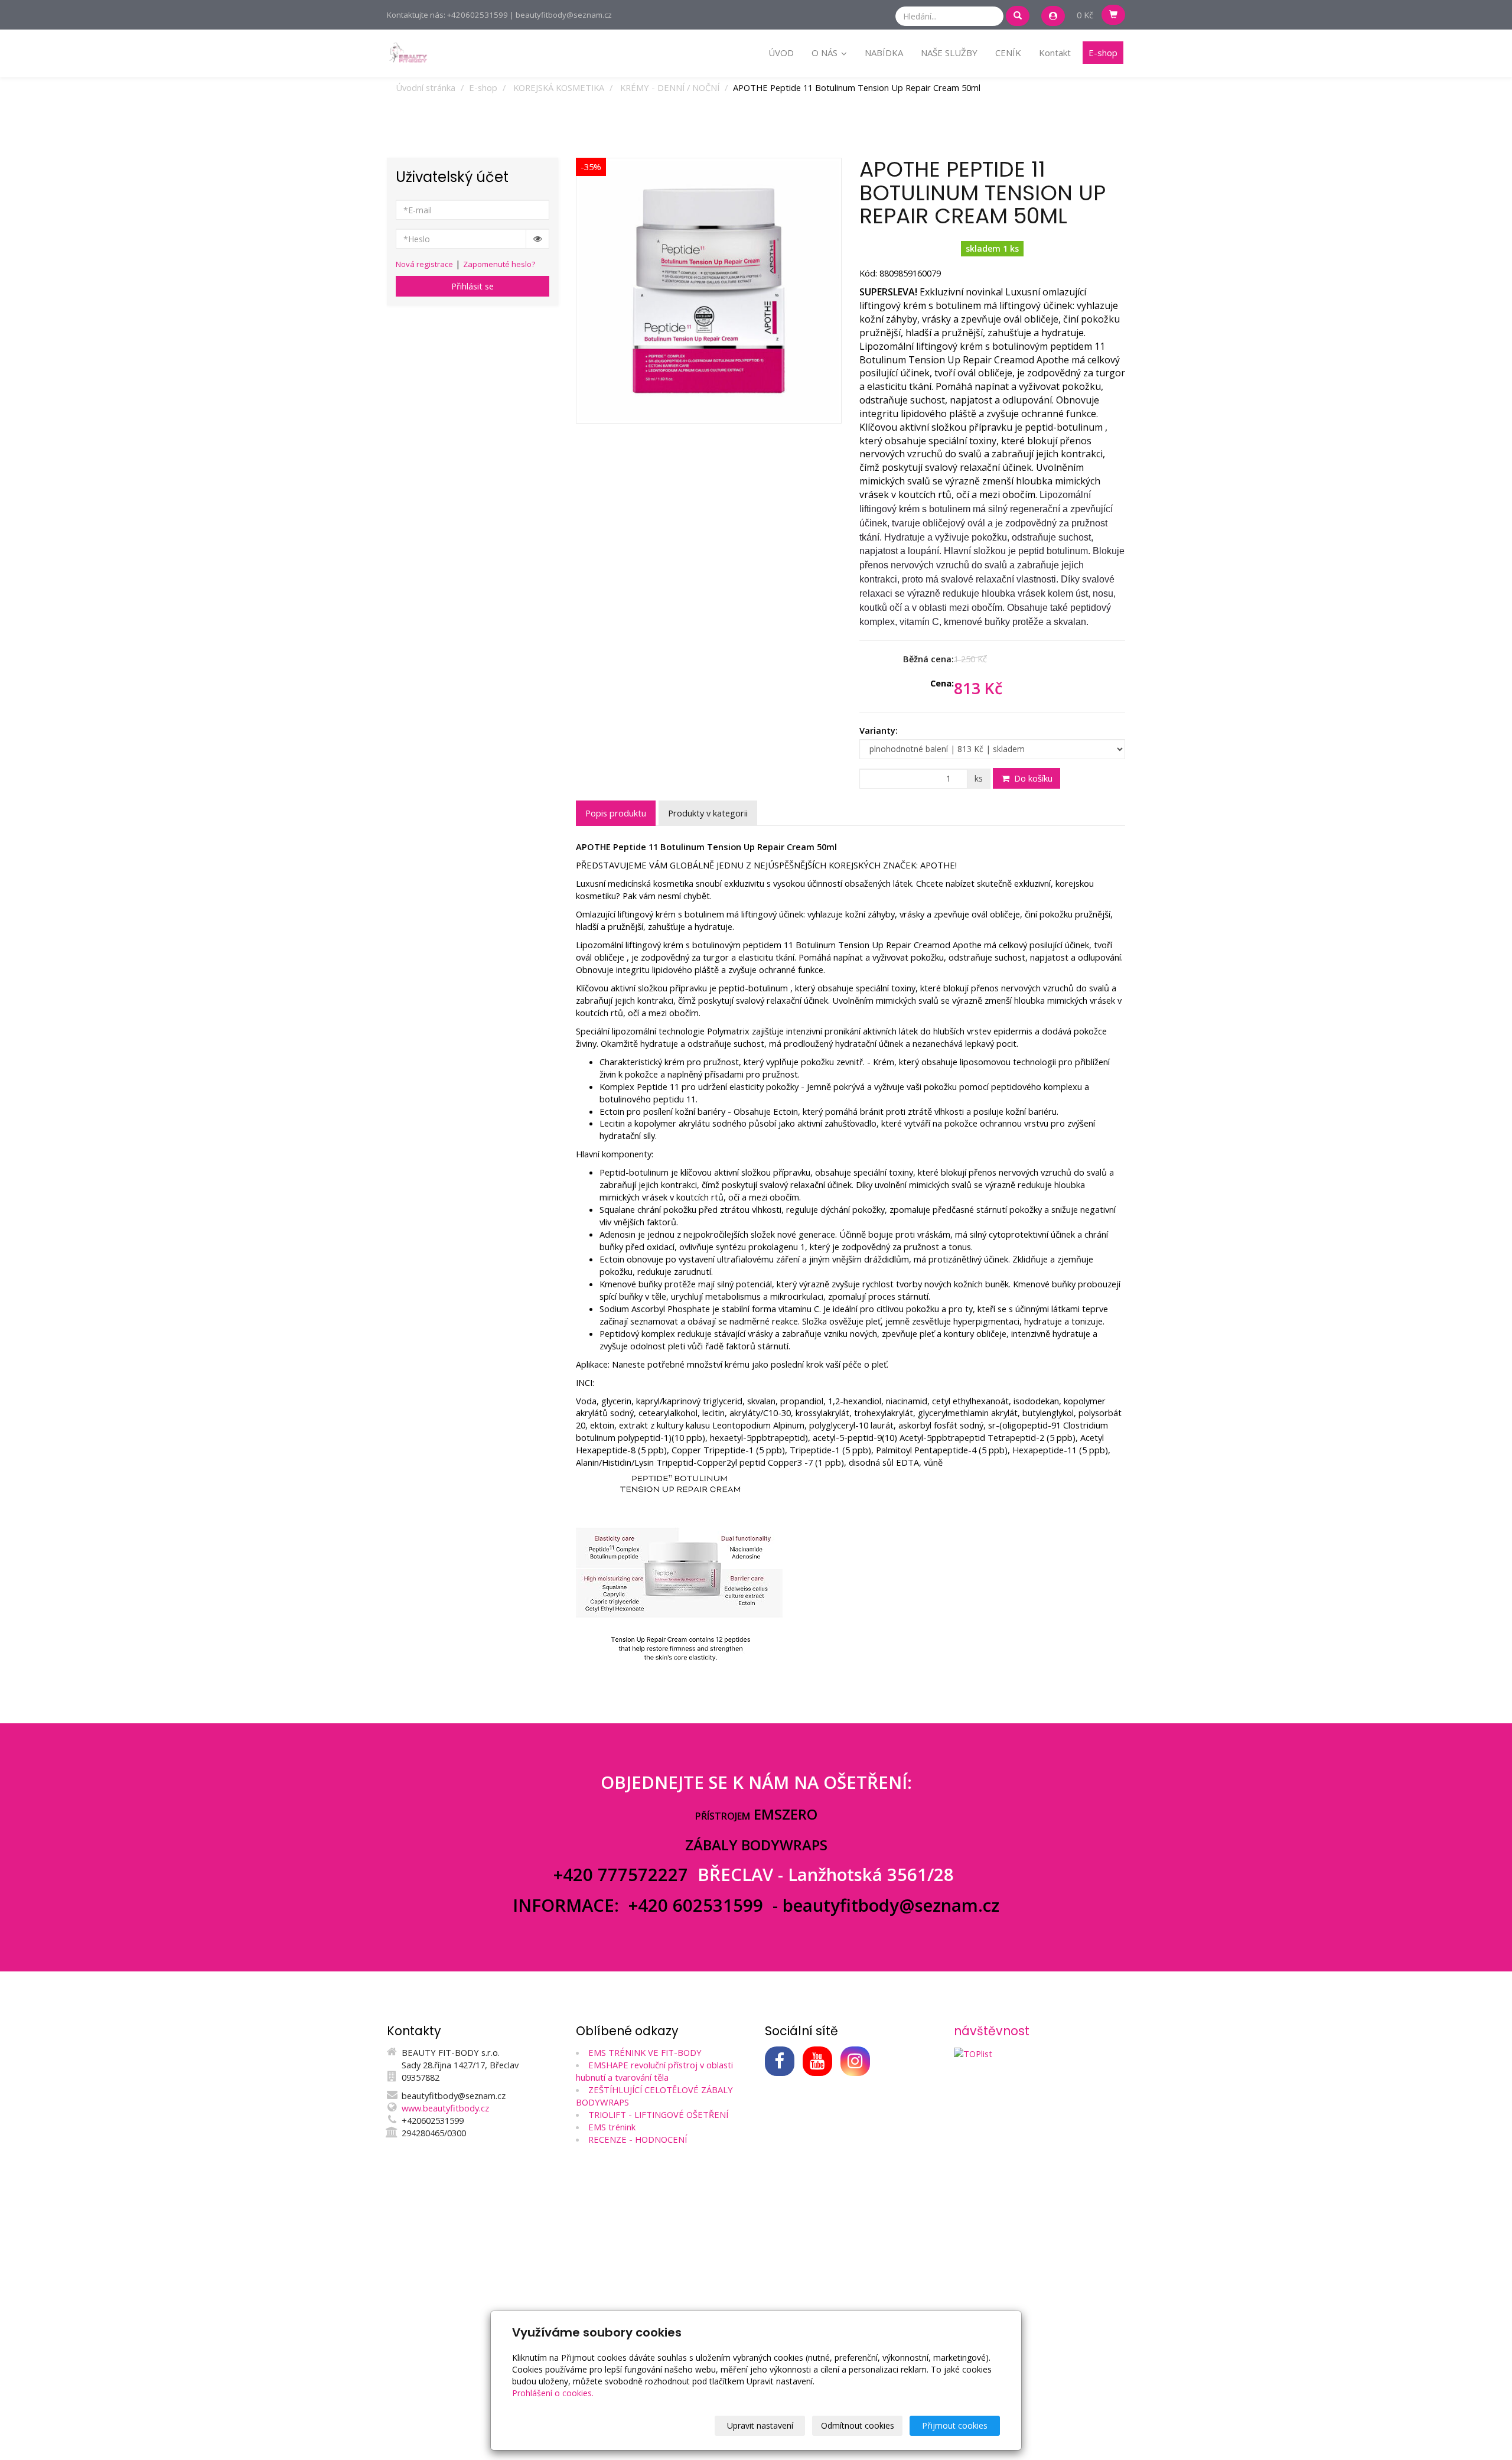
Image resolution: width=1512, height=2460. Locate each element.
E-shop (1103, 53)
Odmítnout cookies (858, 2425)
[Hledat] (1018, 16)
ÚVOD (781, 53)
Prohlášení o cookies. (553, 2393)
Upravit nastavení (760, 2425)
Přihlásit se (472, 286)
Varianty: (879, 730)
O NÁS (826, 53)
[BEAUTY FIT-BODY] (408, 52)
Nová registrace (424, 264)
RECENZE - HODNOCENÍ (638, 2139)
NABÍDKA (884, 53)
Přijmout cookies (955, 2425)
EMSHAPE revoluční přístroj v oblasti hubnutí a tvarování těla (654, 2071)
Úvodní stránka (426, 87)
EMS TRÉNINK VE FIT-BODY (645, 2052)
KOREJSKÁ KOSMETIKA (559, 87)
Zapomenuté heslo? (499, 264)
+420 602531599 (696, 1905)
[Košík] (1113, 15)
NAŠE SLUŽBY (949, 53)
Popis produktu (616, 813)
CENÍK (1008, 53)
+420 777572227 (623, 1875)
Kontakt (1055, 53)
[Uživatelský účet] (1053, 16)
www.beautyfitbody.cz (445, 2108)
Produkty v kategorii (708, 813)
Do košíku (1032, 778)
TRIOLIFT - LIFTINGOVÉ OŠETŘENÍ (658, 2114)
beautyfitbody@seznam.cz (891, 1905)
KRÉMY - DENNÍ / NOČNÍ (670, 87)
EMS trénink (612, 2127)
